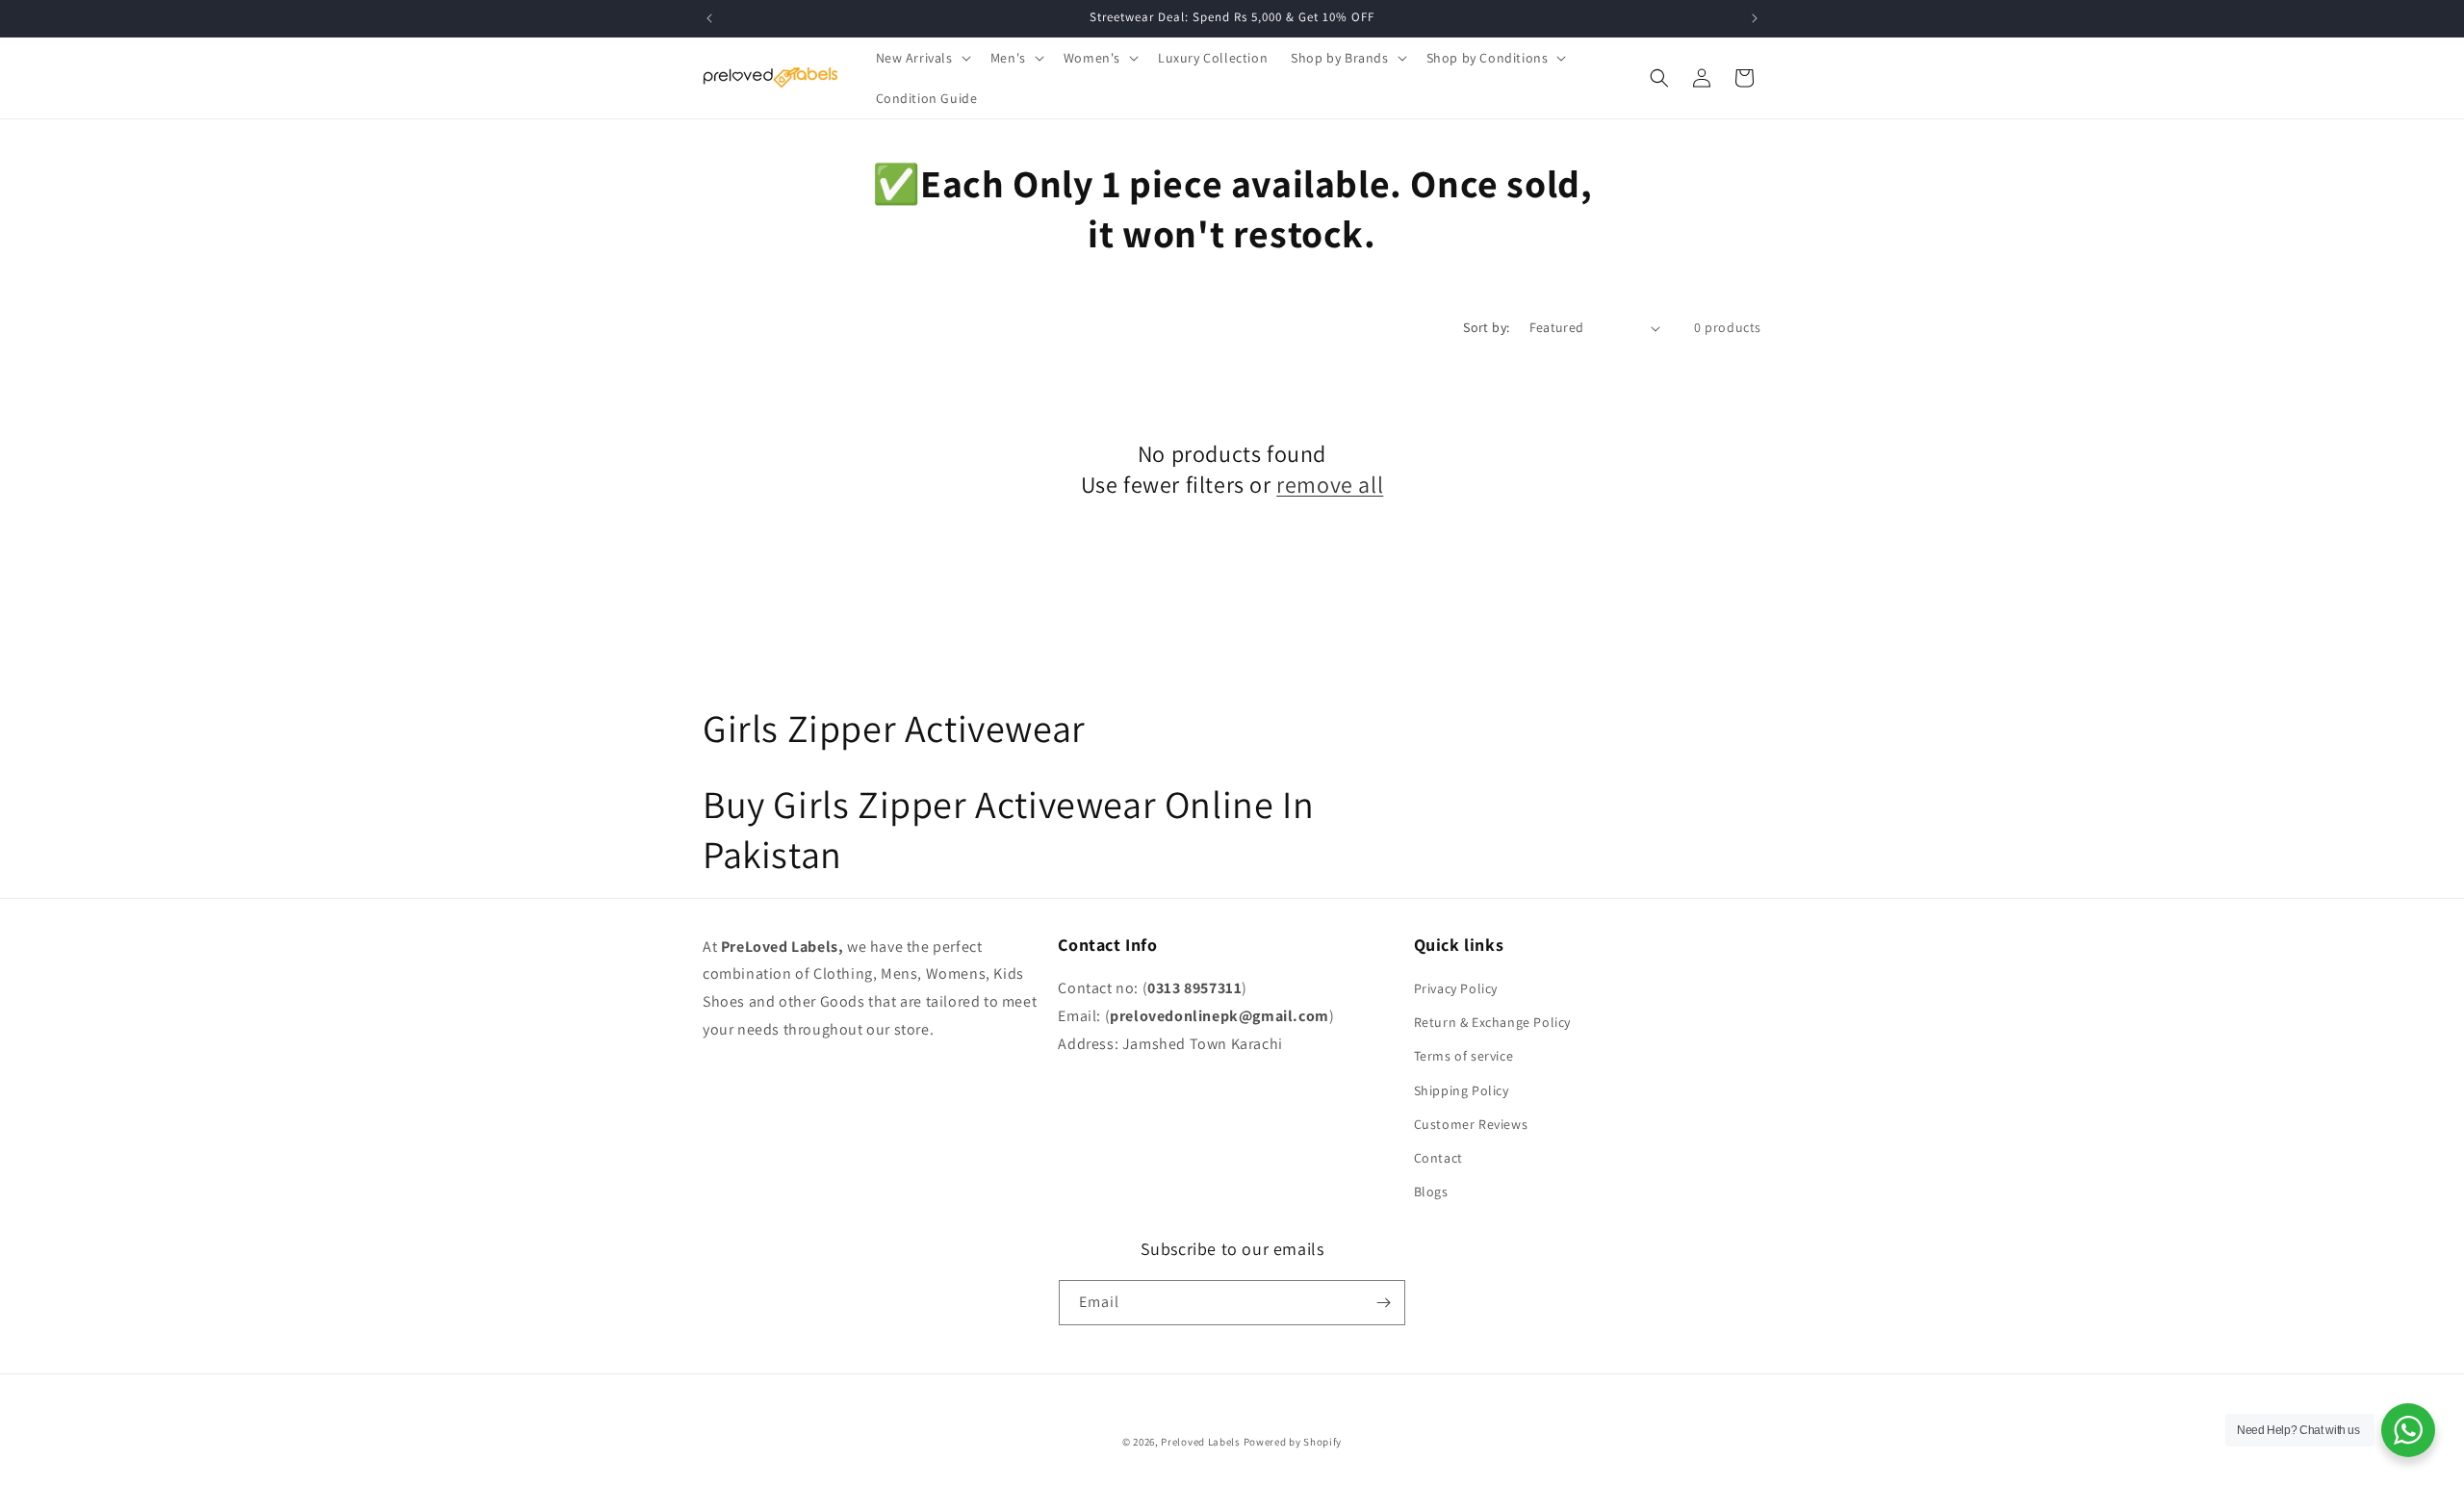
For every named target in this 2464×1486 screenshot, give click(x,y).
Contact (1438, 1158)
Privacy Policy (1456, 988)
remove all (1330, 485)
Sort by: (1486, 327)
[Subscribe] (1383, 1303)
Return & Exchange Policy (1492, 1022)
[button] (922, 58)
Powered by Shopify (1293, 1442)
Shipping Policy (1462, 1090)
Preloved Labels (1201, 1442)
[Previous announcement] (709, 18)
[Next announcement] (1755, 18)
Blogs (1431, 1191)
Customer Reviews (1471, 1124)
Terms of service (1464, 1056)
